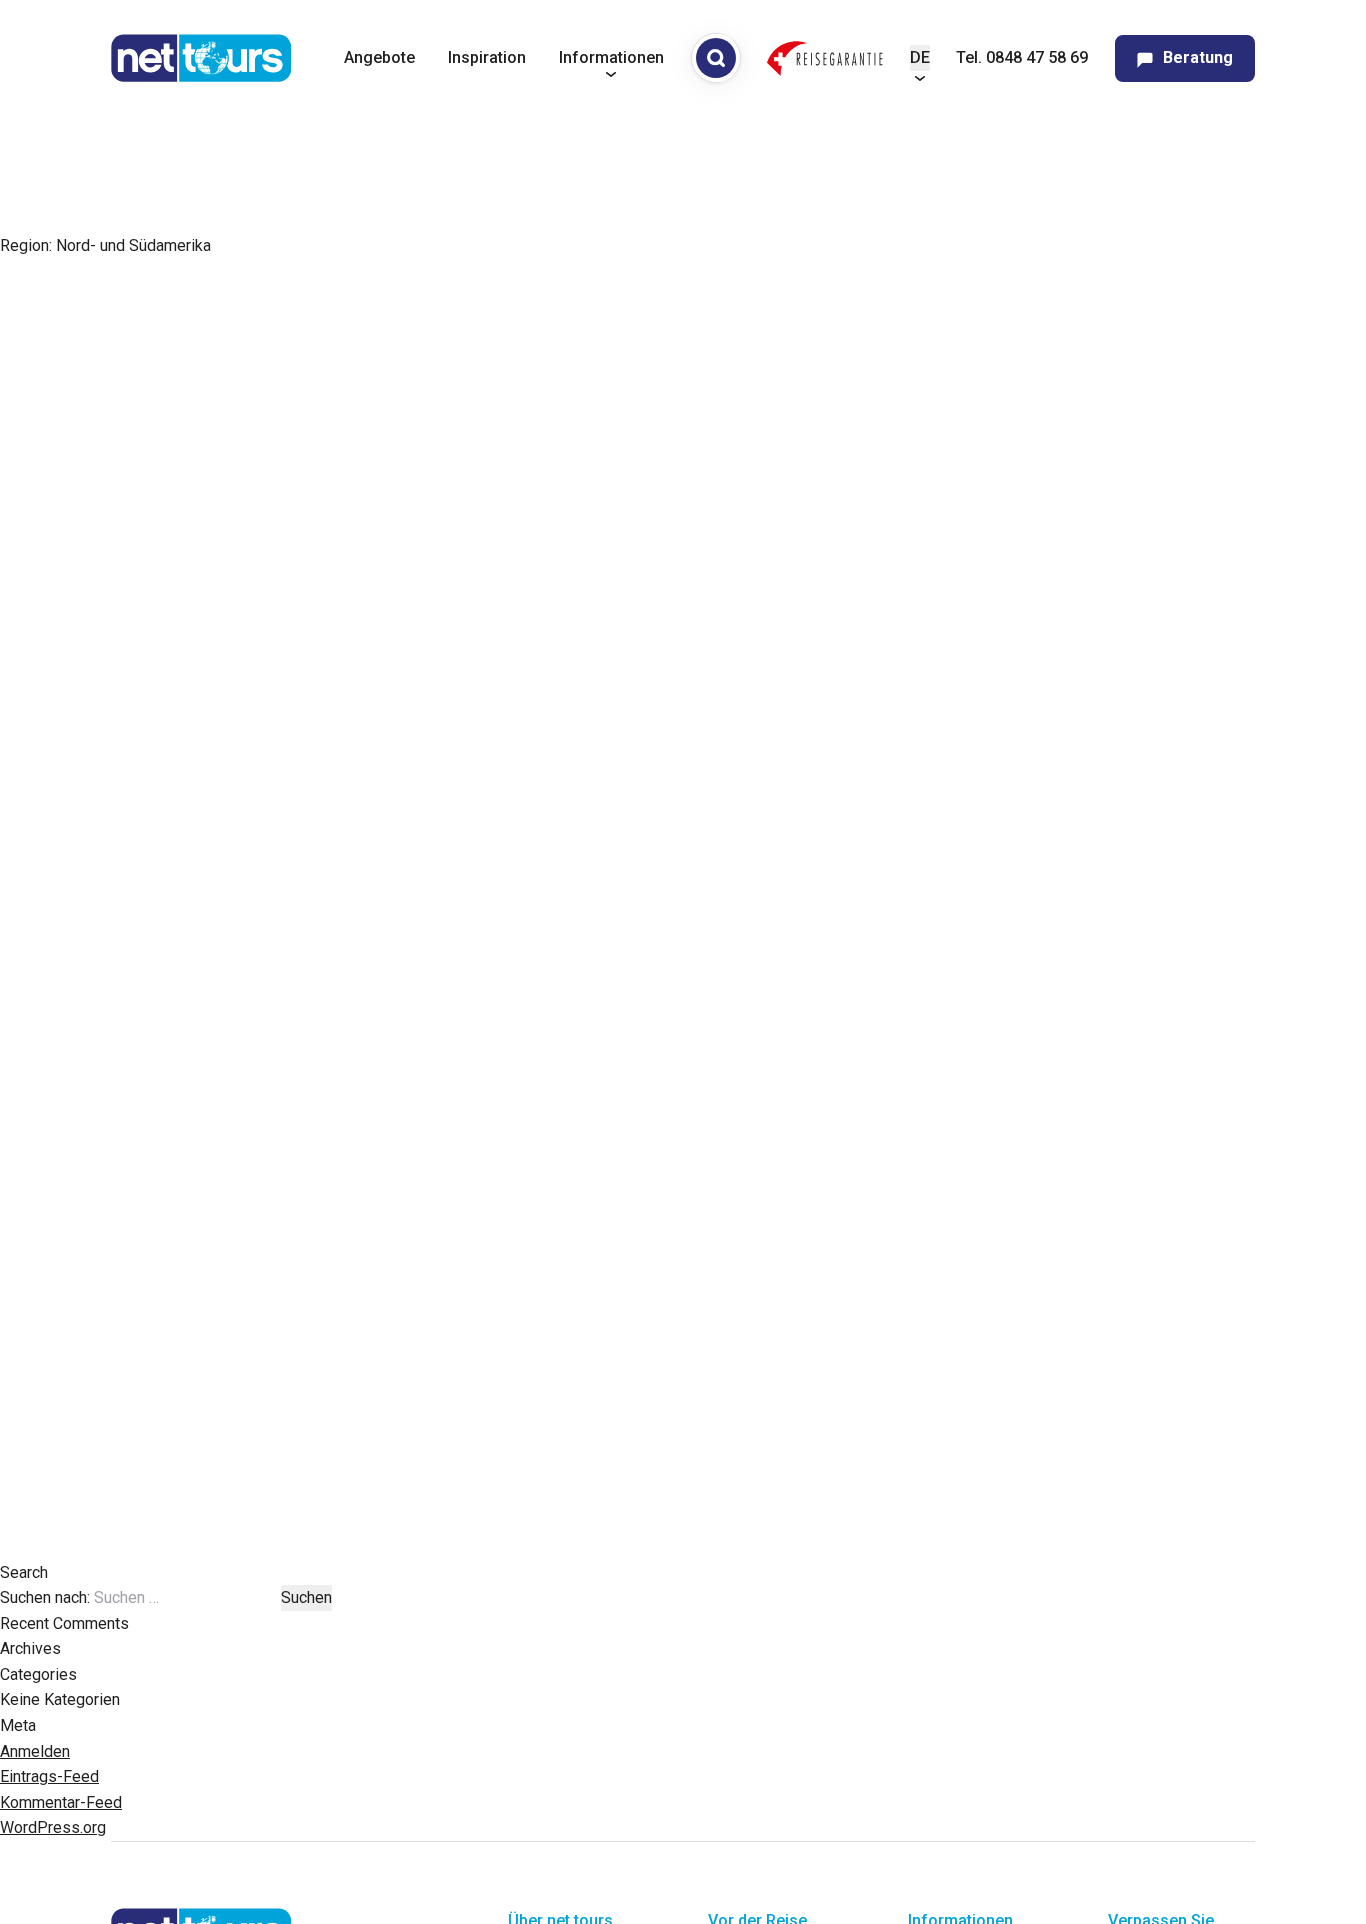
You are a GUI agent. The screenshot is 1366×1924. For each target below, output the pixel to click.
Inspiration (487, 57)
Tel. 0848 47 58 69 (1022, 57)
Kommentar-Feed (61, 1802)
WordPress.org (53, 1827)
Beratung (1198, 57)
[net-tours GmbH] (201, 58)
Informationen (611, 57)
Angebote (379, 57)
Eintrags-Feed (49, 1776)
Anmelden (35, 1751)
